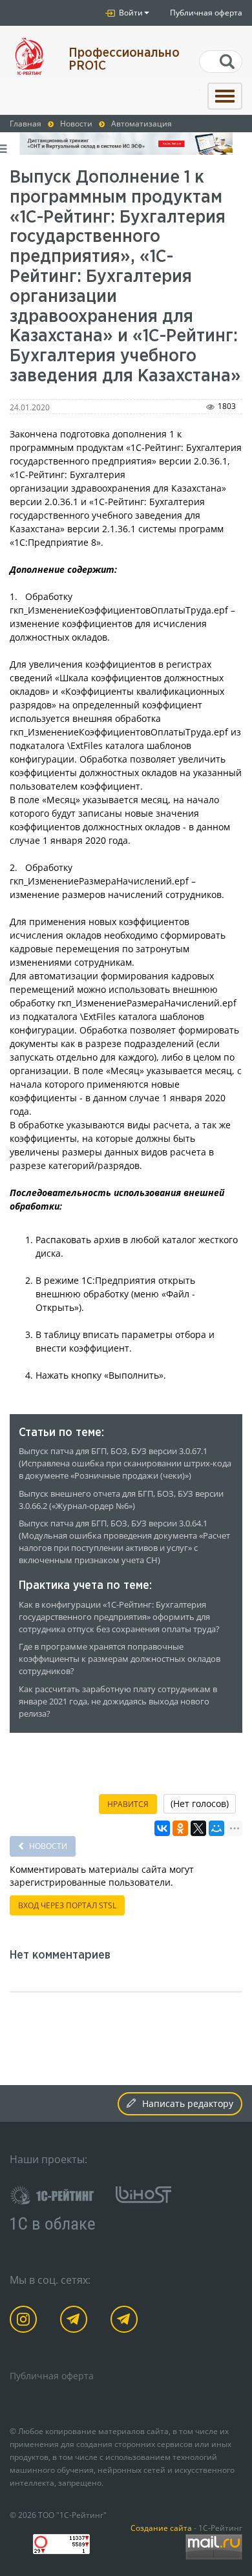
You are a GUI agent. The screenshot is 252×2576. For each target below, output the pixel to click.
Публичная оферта (206, 13)
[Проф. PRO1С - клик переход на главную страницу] (29, 56)
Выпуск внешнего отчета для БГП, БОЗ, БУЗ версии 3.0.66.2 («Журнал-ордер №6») (121, 1500)
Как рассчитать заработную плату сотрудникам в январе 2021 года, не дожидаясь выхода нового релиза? (118, 1702)
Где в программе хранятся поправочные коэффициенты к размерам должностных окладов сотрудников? (120, 1659)
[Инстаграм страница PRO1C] (26, 2321)
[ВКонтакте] (162, 1828)
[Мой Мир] (216, 1828)
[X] (198, 1828)
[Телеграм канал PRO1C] (76, 2321)
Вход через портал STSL (67, 1905)
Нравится (128, 1804)
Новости (47, 1846)
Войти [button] (130, 13)
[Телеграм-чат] (126, 2321)
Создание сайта (161, 2528)
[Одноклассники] (180, 1828)
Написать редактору (188, 2103)
